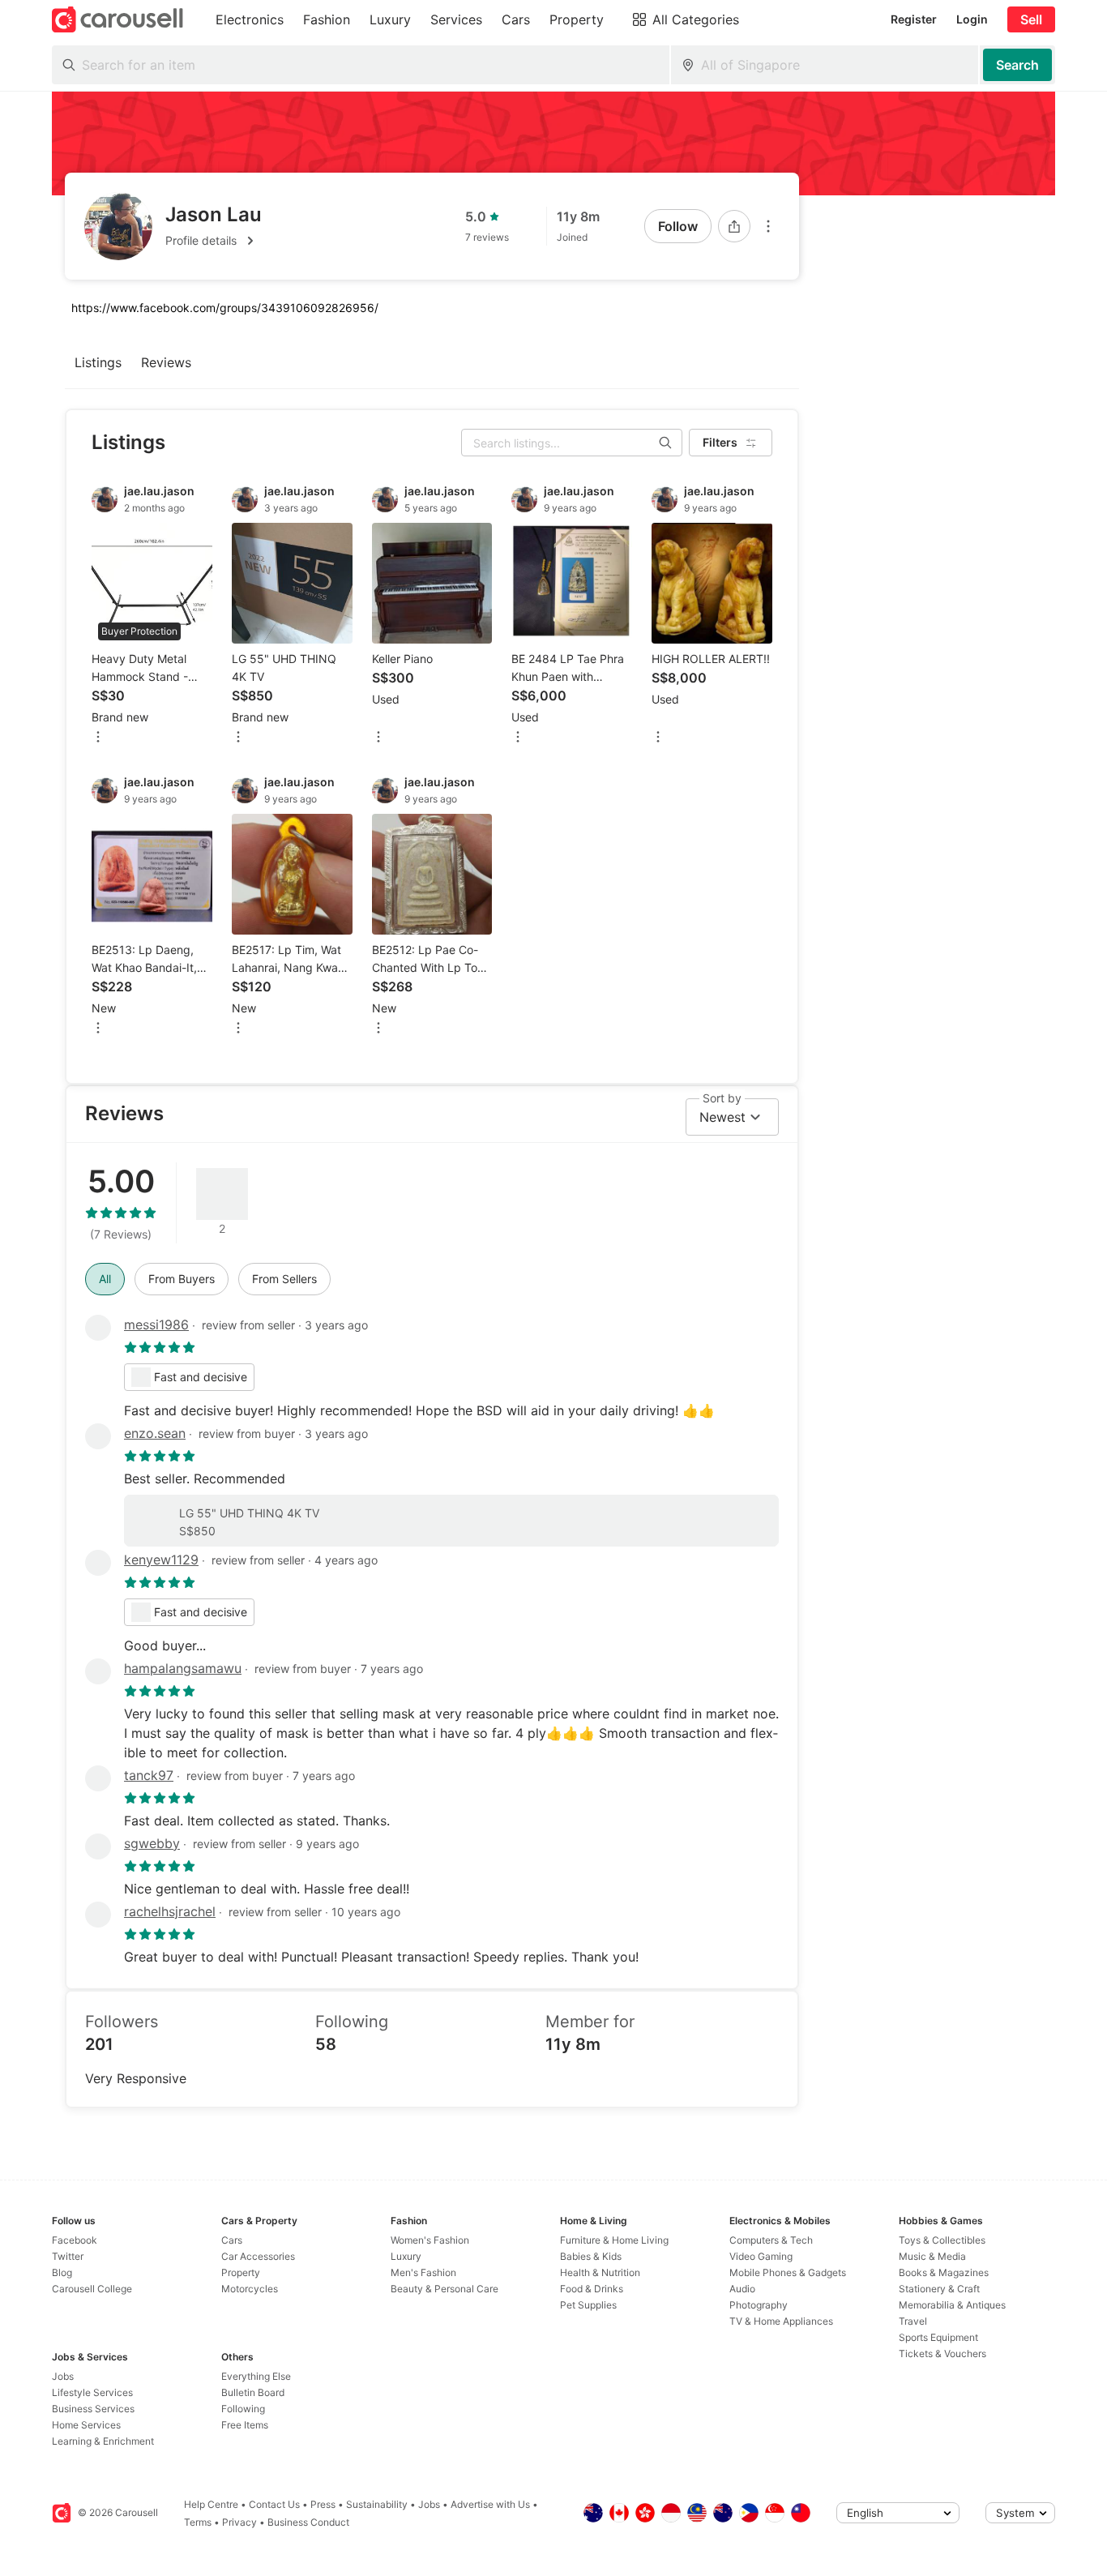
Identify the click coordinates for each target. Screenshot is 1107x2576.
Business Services (93, 2409)
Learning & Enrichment (103, 2441)
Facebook (75, 2240)
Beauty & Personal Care (445, 2289)
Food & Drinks (592, 2289)
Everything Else (256, 2376)
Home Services (86, 2425)
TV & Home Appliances (781, 2321)
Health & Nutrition (600, 2272)
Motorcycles (250, 2289)
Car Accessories (258, 2256)
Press (323, 2504)
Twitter (68, 2256)
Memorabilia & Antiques (952, 2305)
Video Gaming (761, 2256)
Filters (720, 442)
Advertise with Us (490, 2504)
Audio (742, 2289)
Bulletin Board (253, 2392)
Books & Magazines (944, 2272)
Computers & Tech (771, 2240)
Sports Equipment (938, 2337)
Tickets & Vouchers (942, 2353)
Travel (913, 2321)
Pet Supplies (588, 2305)
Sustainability (377, 2504)
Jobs (63, 2376)
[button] (214, 241)
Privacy (239, 2522)
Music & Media (932, 2256)
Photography (759, 2305)
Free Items (245, 2425)
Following (243, 2409)
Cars (232, 2240)
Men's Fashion (423, 2272)
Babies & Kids (591, 2256)
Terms (198, 2522)
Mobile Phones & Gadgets (788, 2272)
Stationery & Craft (939, 2289)
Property (241, 2272)
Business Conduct (308, 2522)
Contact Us (274, 2504)
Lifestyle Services (92, 2392)
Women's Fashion (430, 2240)
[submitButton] (1017, 65)
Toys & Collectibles (942, 2240)
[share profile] (734, 226)
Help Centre (211, 2504)
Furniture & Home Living (614, 2240)
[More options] (768, 226)
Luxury (406, 2256)
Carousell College (92, 2289)
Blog (62, 2272)
